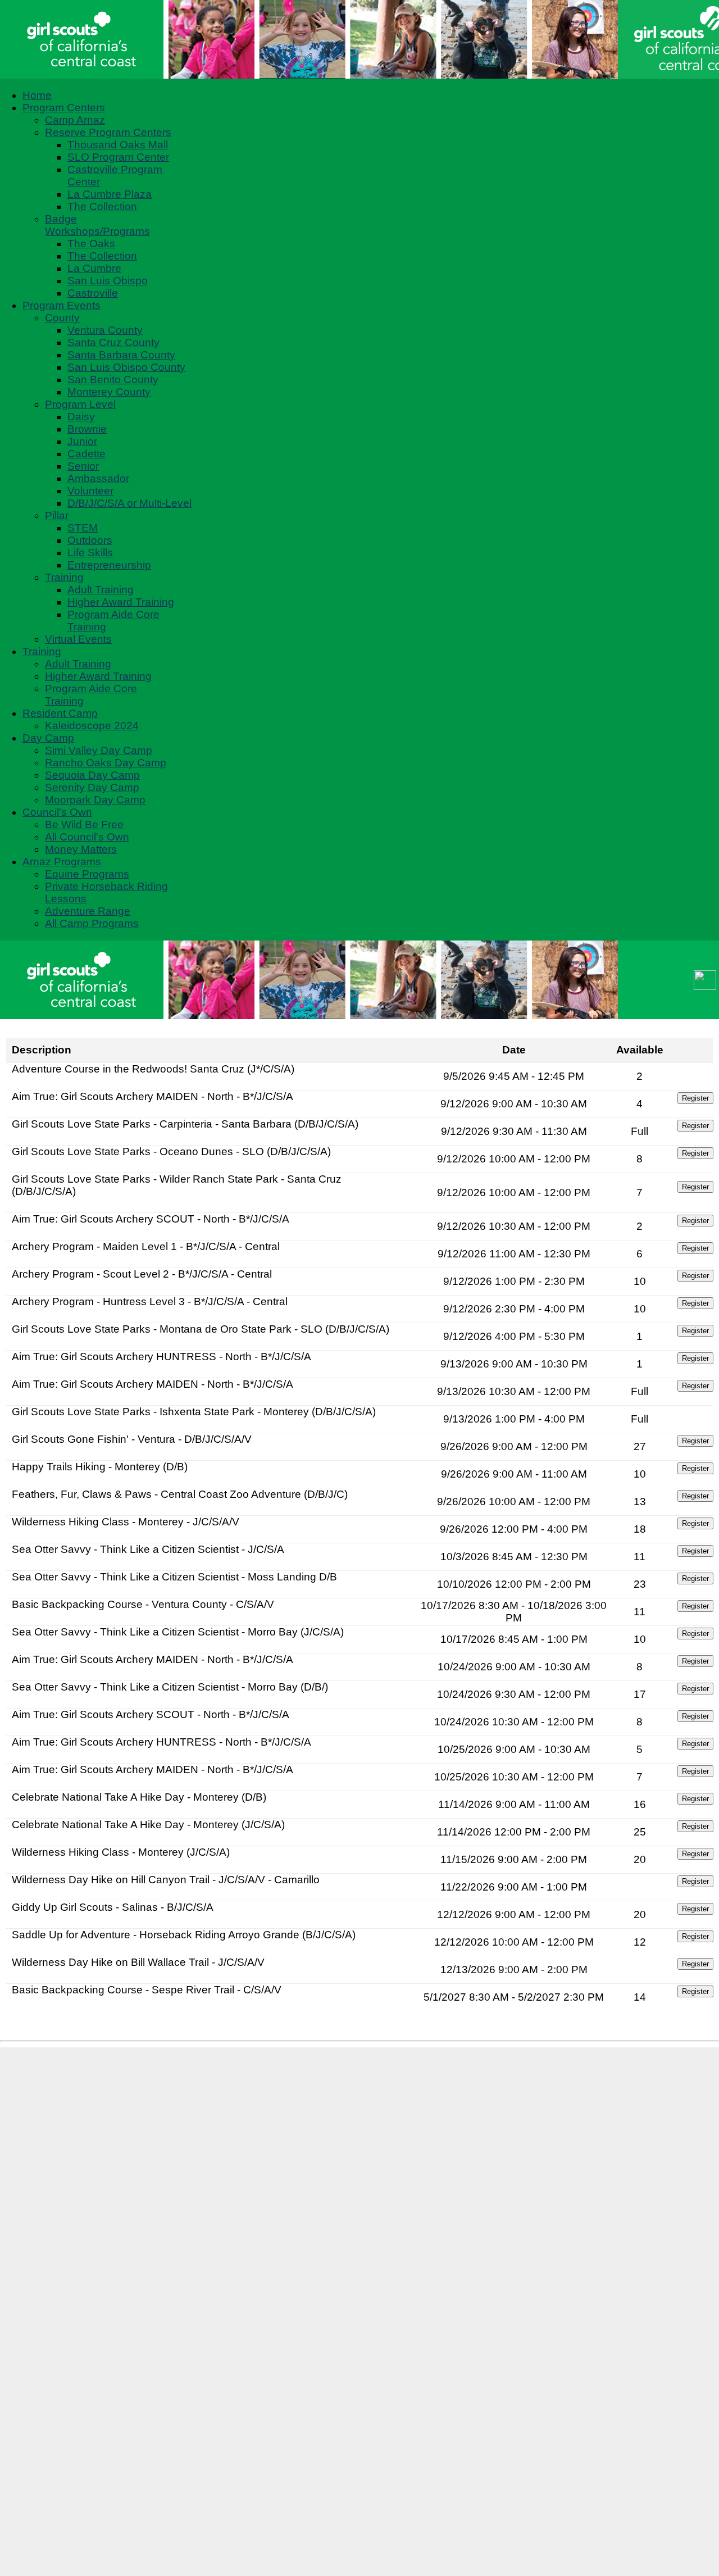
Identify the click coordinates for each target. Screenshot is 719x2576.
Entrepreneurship (109, 565)
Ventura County (105, 330)
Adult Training (101, 590)
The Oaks (91, 244)
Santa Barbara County (121, 355)
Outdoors (90, 540)
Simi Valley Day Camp (99, 750)
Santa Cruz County (113, 342)
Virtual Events (78, 639)
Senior (83, 466)
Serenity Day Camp (92, 787)
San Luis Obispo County (126, 367)
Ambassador (98, 478)
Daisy (81, 417)
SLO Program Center (118, 157)
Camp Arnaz (75, 120)
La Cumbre (94, 268)
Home (37, 95)
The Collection (102, 206)
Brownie (87, 429)
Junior (82, 441)
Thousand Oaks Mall (118, 145)
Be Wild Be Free (84, 824)
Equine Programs (87, 874)
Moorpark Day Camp (95, 800)
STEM (83, 528)
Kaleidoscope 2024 (92, 726)
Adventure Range (88, 911)
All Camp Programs (92, 923)
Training (64, 577)
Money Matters (81, 849)
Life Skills (90, 553)
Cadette (87, 454)
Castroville (93, 293)
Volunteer (90, 491)
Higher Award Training (121, 602)
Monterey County (109, 392)
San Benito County (113, 380)
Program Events (62, 305)
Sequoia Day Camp (92, 775)
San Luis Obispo (108, 281)
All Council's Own (87, 837)
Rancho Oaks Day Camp (106, 763)
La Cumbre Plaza (110, 194)
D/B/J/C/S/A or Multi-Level (129, 503)
